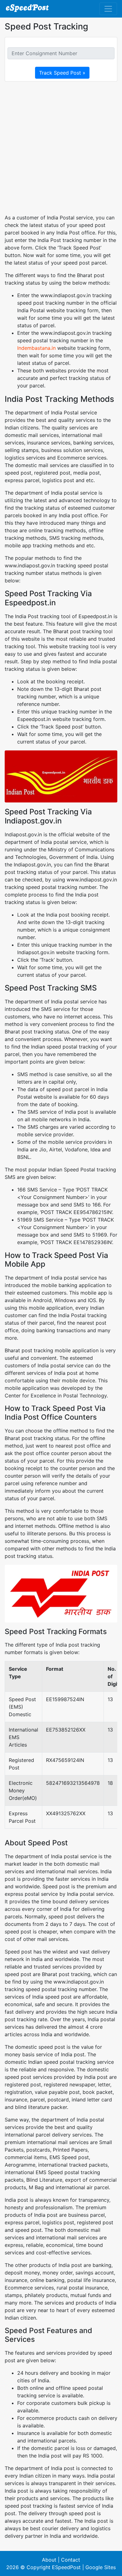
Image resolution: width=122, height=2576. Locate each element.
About (49, 2560)
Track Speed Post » (62, 73)
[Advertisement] (61, 148)
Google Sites (101, 2567)
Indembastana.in (36, 348)
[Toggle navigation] (108, 9)
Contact (71, 2560)
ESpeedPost (66, 2567)
